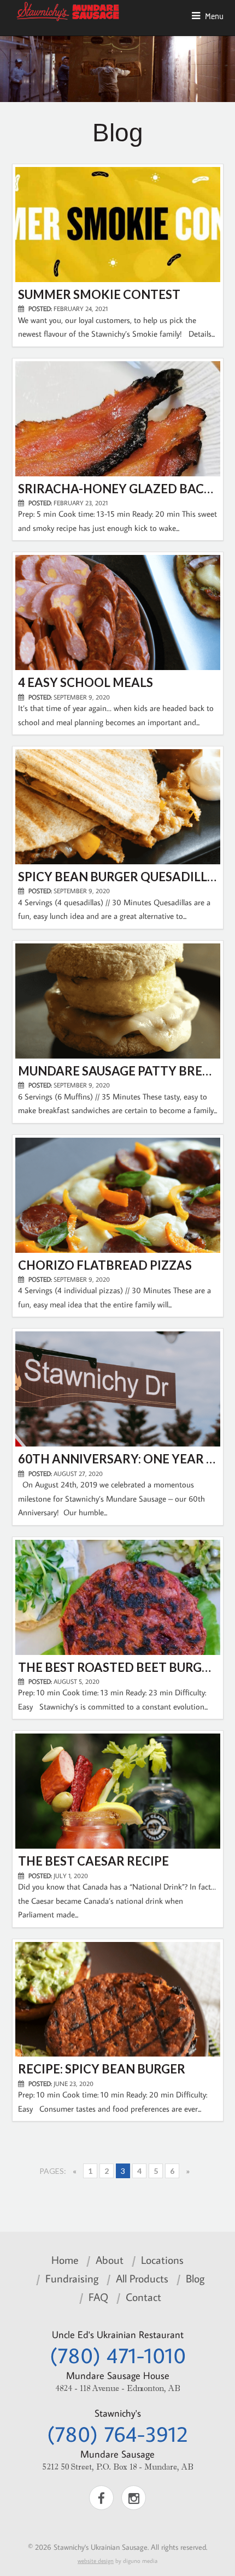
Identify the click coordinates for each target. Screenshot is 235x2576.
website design (96, 2561)
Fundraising (72, 2278)
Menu (212, 16)
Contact (143, 2297)
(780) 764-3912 (117, 2434)
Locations (162, 2260)
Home (65, 2260)
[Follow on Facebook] (101, 2498)
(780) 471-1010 (118, 2355)
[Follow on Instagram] (134, 2498)
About (110, 2260)
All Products (142, 2278)
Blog (195, 2278)
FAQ (98, 2297)
